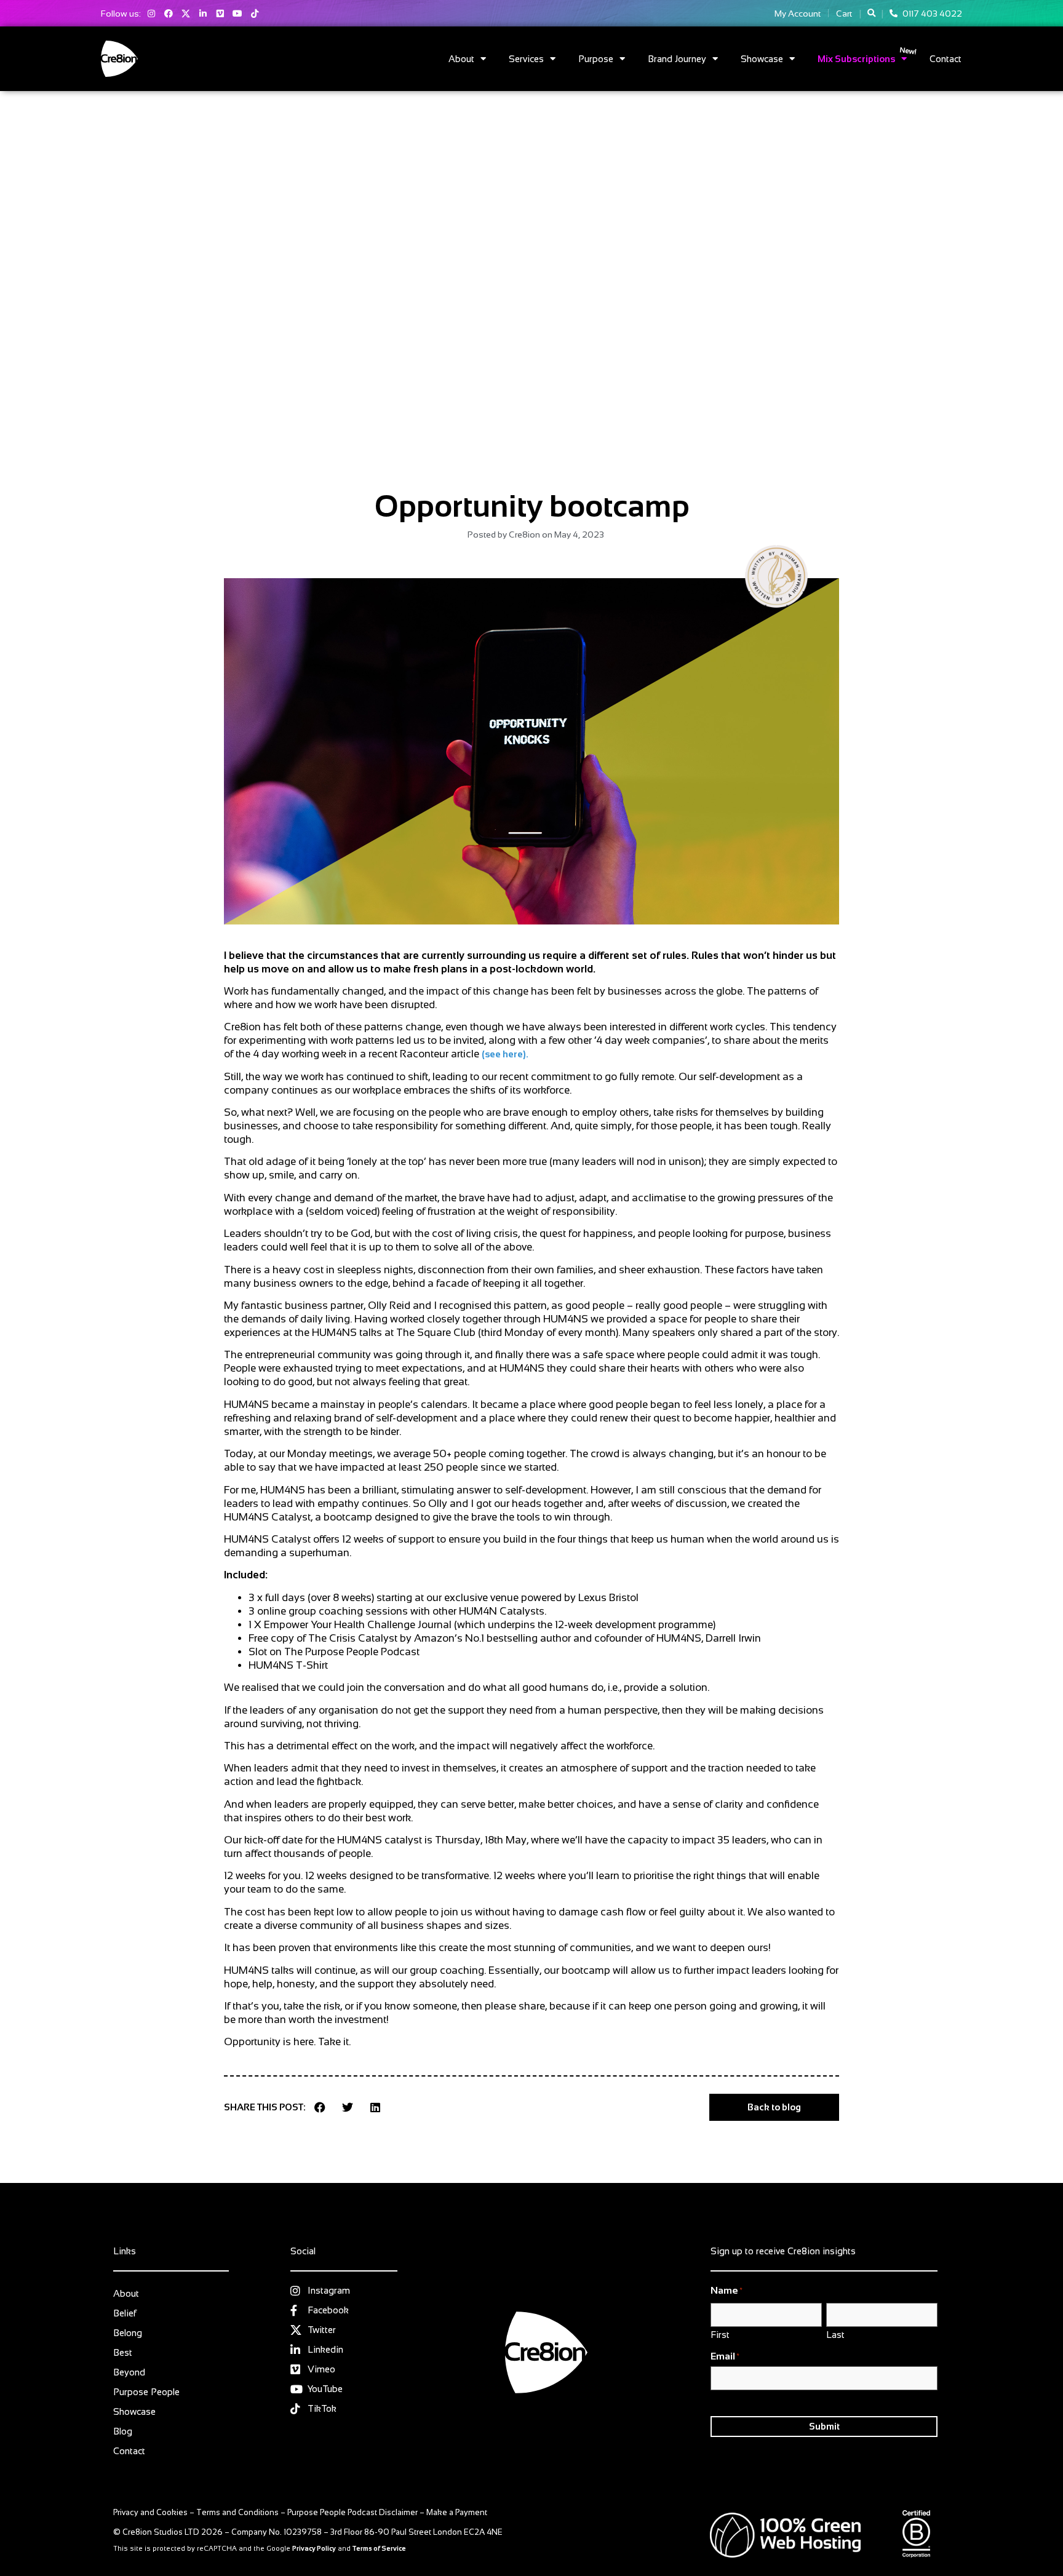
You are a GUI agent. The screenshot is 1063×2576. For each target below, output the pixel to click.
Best (123, 2352)
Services (526, 59)
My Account (798, 14)
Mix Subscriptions (856, 59)
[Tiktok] (255, 14)
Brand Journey (677, 59)
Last (835, 2334)
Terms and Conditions (237, 2512)
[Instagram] (151, 14)
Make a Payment (457, 2512)
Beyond (129, 2372)
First (720, 2334)
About (461, 59)
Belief (125, 2313)
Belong (128, 2333)
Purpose (596, 59)
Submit (824, 2426)
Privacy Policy (314, 2548)
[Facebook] (169, 14)
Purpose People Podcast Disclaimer (352, 2512)
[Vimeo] (220, 14)
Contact (946, 59)
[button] (871, 13)
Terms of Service (379, 2548)
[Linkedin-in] (203, 14)
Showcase (762, 59)
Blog (123, 2431)
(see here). (505, 1054)
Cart (844, 14)
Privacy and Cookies (150, 2512)
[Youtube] (237, 14)
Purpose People (146, 2392)
